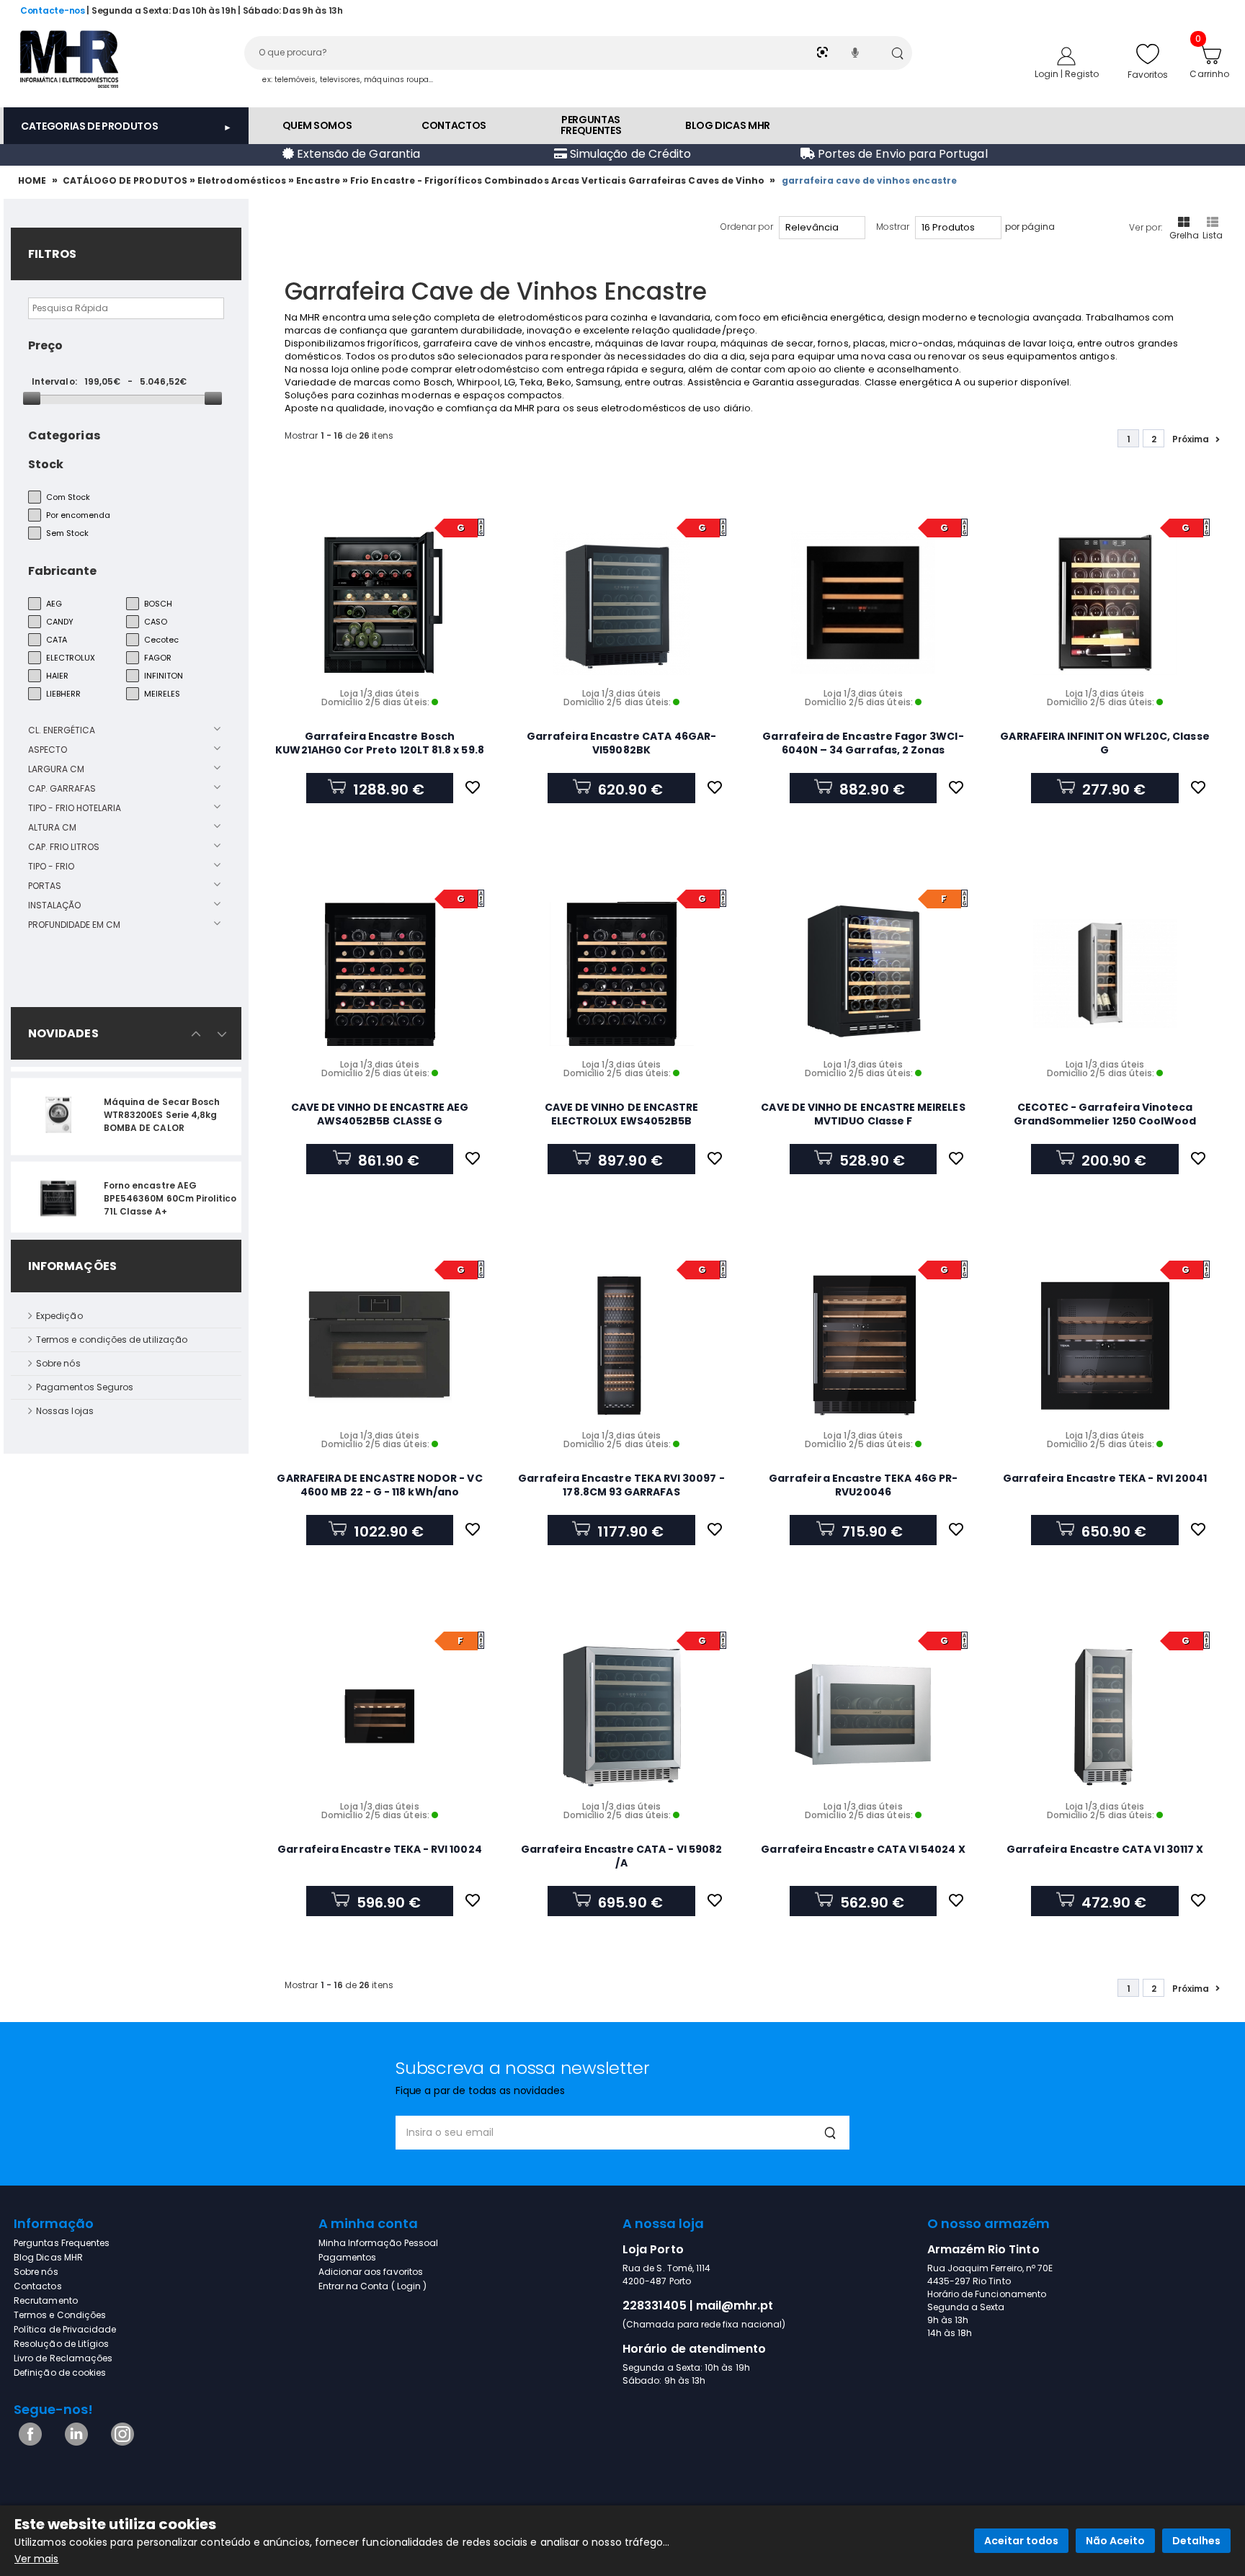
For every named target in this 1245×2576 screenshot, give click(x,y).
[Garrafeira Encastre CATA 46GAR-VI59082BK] (622, 603)
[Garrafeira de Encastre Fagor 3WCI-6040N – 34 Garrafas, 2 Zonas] (863, 603)
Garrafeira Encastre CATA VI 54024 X (863, 1849)
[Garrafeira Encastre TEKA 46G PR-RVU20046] (863, 1345)
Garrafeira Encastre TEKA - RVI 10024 (379, 1849)
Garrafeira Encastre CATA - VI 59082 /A (621, 1856)
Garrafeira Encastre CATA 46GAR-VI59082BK (621, 743)
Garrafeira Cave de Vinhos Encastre (870, 180)
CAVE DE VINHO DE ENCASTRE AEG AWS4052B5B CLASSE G (380, 1114)
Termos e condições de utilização (112, 1340)
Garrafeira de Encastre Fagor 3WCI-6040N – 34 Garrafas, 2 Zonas (863, 743)
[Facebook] (28, 2442)
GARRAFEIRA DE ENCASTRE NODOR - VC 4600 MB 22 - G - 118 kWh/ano (379, 1485)
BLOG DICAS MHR (728, 125)
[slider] (32, 398)
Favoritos (1148, 75)
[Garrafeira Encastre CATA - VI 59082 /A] (622, 1716)
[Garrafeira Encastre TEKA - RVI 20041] (1105, 1345)
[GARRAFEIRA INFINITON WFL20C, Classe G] (1105, 603)
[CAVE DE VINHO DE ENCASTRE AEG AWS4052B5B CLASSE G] (380, 974)
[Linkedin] (74, 2442)
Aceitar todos (1021, 2541)
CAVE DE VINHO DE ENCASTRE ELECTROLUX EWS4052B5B (622, 1114)
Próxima (1191, 439)
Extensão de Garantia (357, 154)
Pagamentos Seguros (85, 1387)
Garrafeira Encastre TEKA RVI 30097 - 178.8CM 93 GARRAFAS (621, 1485)
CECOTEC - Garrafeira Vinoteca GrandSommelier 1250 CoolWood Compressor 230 (1105, 1121)
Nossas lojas (65, 1411)
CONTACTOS (454, 125)
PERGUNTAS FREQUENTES (591, 125)
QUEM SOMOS (317, 125)
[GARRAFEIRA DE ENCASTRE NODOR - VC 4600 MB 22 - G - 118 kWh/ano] (380, 1345)
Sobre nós (58, 1363)
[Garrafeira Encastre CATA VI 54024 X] (863, 1716)
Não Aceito (1115, 2541)
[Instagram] (120, 2442)
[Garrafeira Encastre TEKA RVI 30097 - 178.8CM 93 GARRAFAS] (622, 1345)
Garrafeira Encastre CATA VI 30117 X (1105, 1849)
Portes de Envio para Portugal (901, 154)
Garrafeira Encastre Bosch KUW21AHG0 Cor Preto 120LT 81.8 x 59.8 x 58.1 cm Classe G (379, 750)
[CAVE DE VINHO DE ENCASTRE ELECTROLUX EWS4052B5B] (622, 974)
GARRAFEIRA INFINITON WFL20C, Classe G (1105, 743)
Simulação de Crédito (629, 154)
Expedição (59, 1316)
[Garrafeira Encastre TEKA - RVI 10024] (380, 1716)
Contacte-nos (53, 10)
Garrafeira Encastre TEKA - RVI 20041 (1105, 1478)
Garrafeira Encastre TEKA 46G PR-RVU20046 (863, 1485)
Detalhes (1196, 2541)
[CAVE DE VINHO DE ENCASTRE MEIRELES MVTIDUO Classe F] (863, 974)
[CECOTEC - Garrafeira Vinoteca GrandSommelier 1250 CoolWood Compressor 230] (1105, 974)
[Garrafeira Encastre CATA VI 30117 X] (1105, 1716)
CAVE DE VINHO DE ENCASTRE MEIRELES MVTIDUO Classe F (863, 1114)
